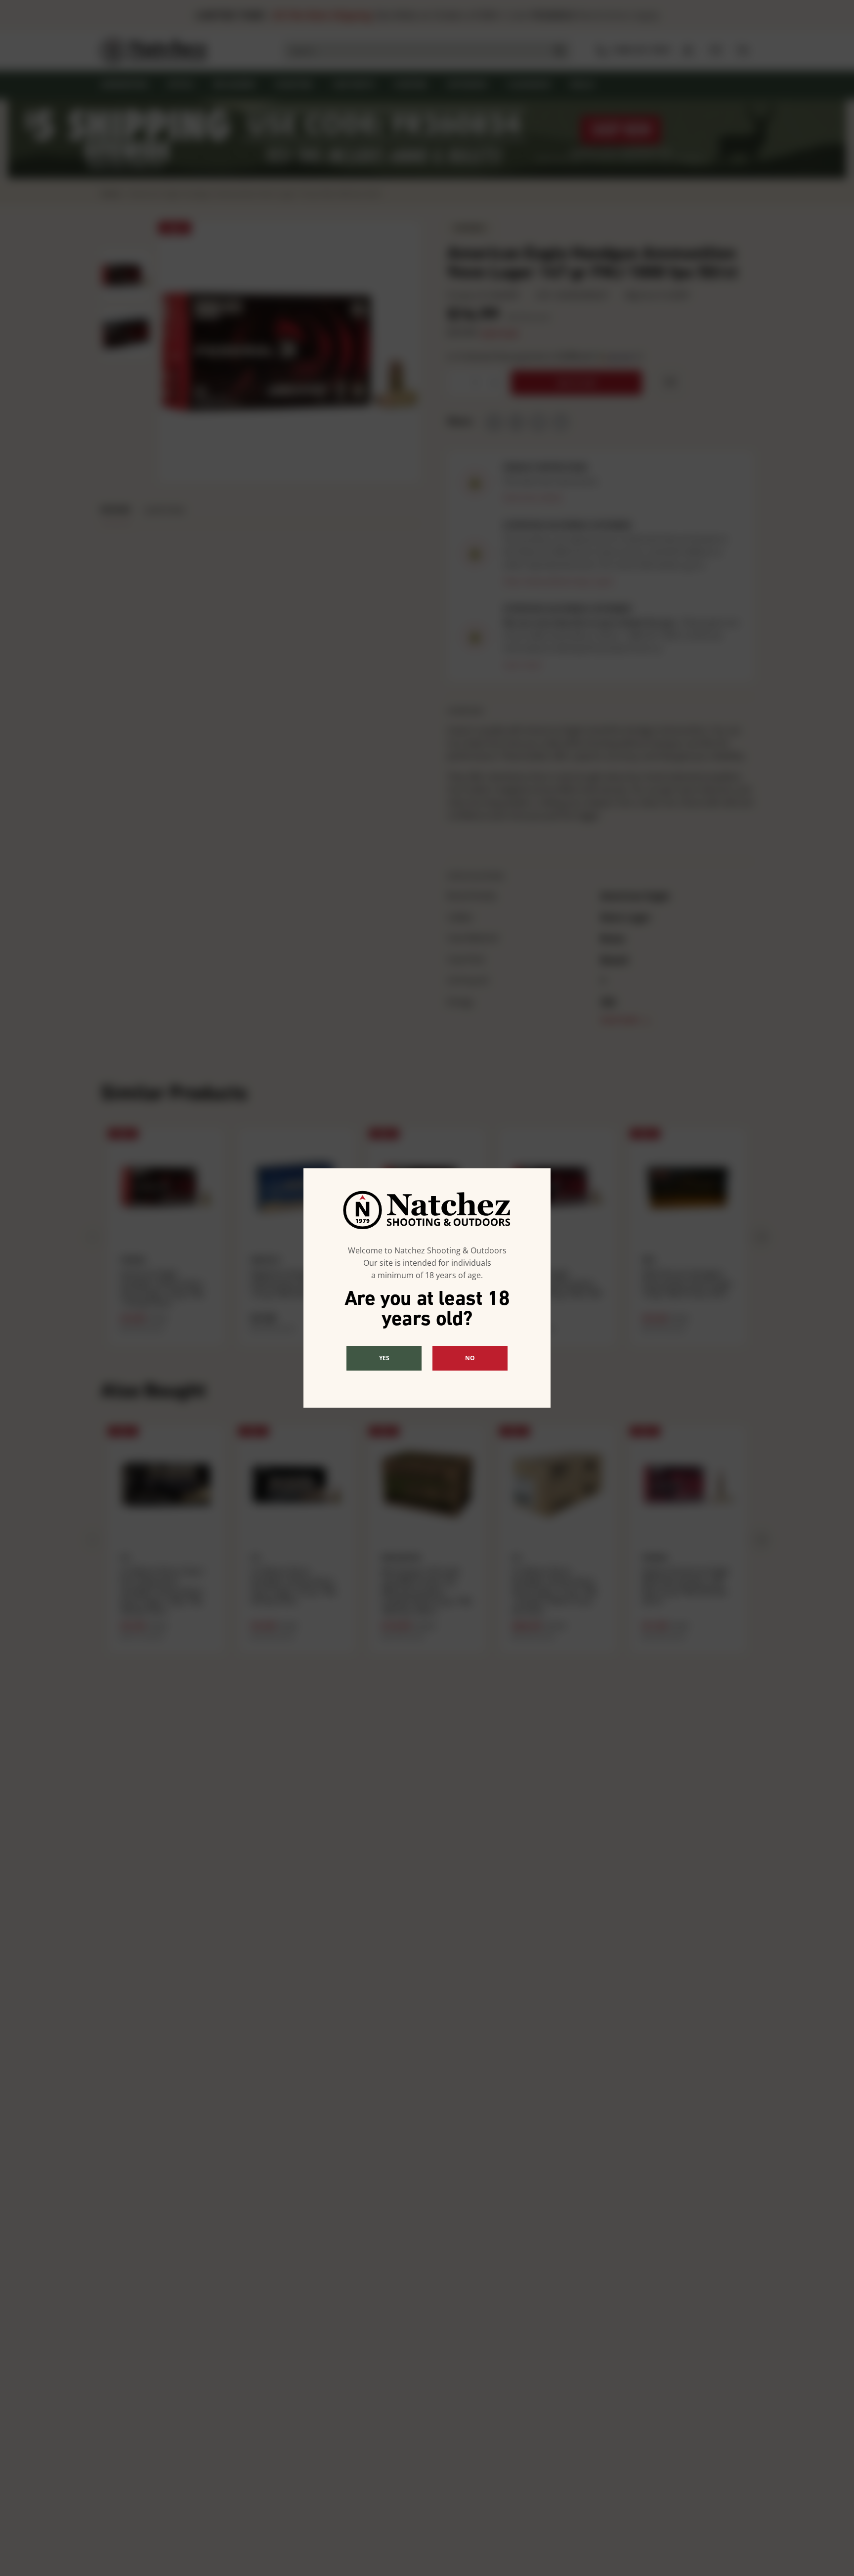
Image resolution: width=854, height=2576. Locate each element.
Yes (384, 1358)
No (470, 1358)
